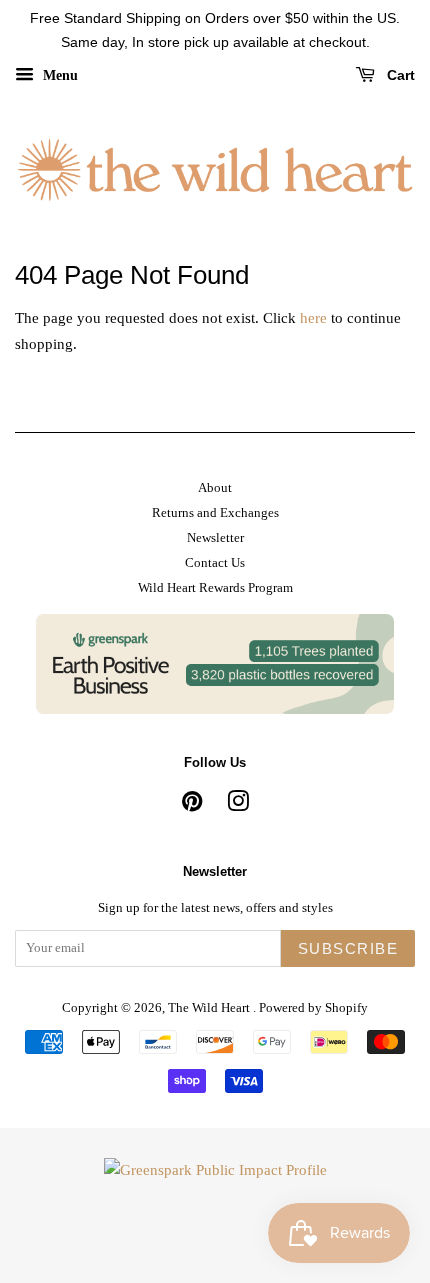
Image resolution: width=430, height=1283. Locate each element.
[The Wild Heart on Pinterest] (192, 806)
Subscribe (348, 948)
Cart (399, 75)
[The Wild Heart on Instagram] (238, 806)
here (313, 318)
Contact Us (215, 563)
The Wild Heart (210, 1008)
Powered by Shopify (313, 1008)
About (215, 488)
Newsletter (215, 538)
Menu (58, 74)
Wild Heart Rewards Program (215, 588)
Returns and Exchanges (215, 513)
